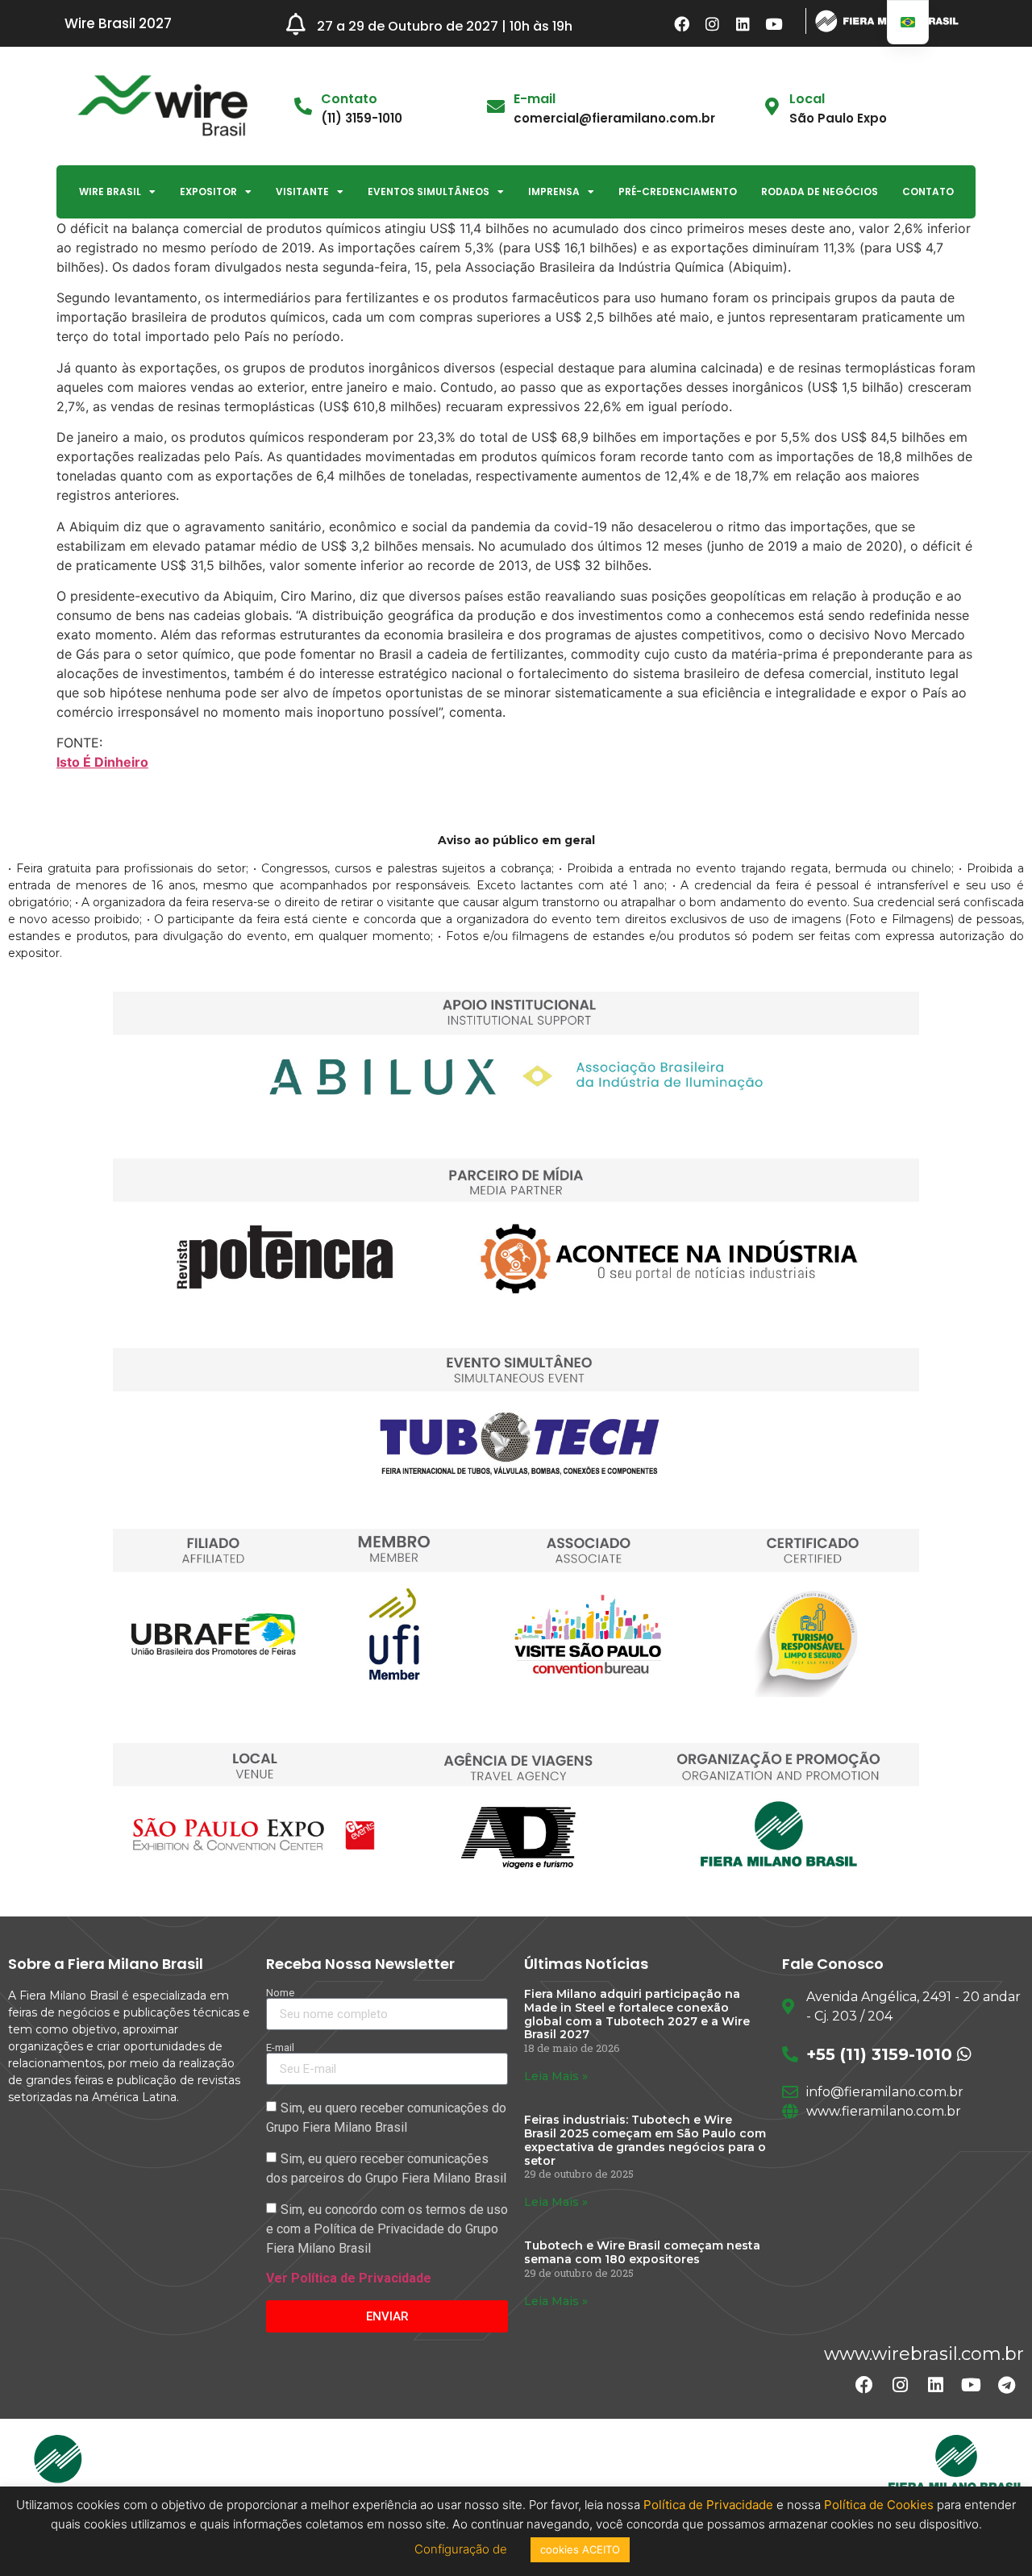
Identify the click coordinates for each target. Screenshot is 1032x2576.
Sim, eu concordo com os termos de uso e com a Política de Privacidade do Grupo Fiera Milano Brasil (387, 2229)
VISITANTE (302, 191)
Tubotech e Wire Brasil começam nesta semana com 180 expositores (642, 2252)
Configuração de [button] (462, 2549)
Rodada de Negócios (820, 191)
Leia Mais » (556, 2076)
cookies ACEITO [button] (580, 2549)
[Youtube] (774, 23)
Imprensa (554, 191)
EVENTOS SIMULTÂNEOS (429, 191)
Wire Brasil (110, 191)
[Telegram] (1006, 2385)
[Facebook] (682, 23)
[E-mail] (496, 106)
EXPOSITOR (208, 191)
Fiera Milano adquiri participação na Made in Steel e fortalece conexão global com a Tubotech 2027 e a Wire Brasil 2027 (637, 2014)
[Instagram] (713, 23)
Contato (928, 191)
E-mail (535, 99)
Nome (280, 1993)
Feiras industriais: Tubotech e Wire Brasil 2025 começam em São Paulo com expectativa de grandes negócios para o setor (645, 2140)
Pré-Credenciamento (678, 191)
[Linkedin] (743, 23)
